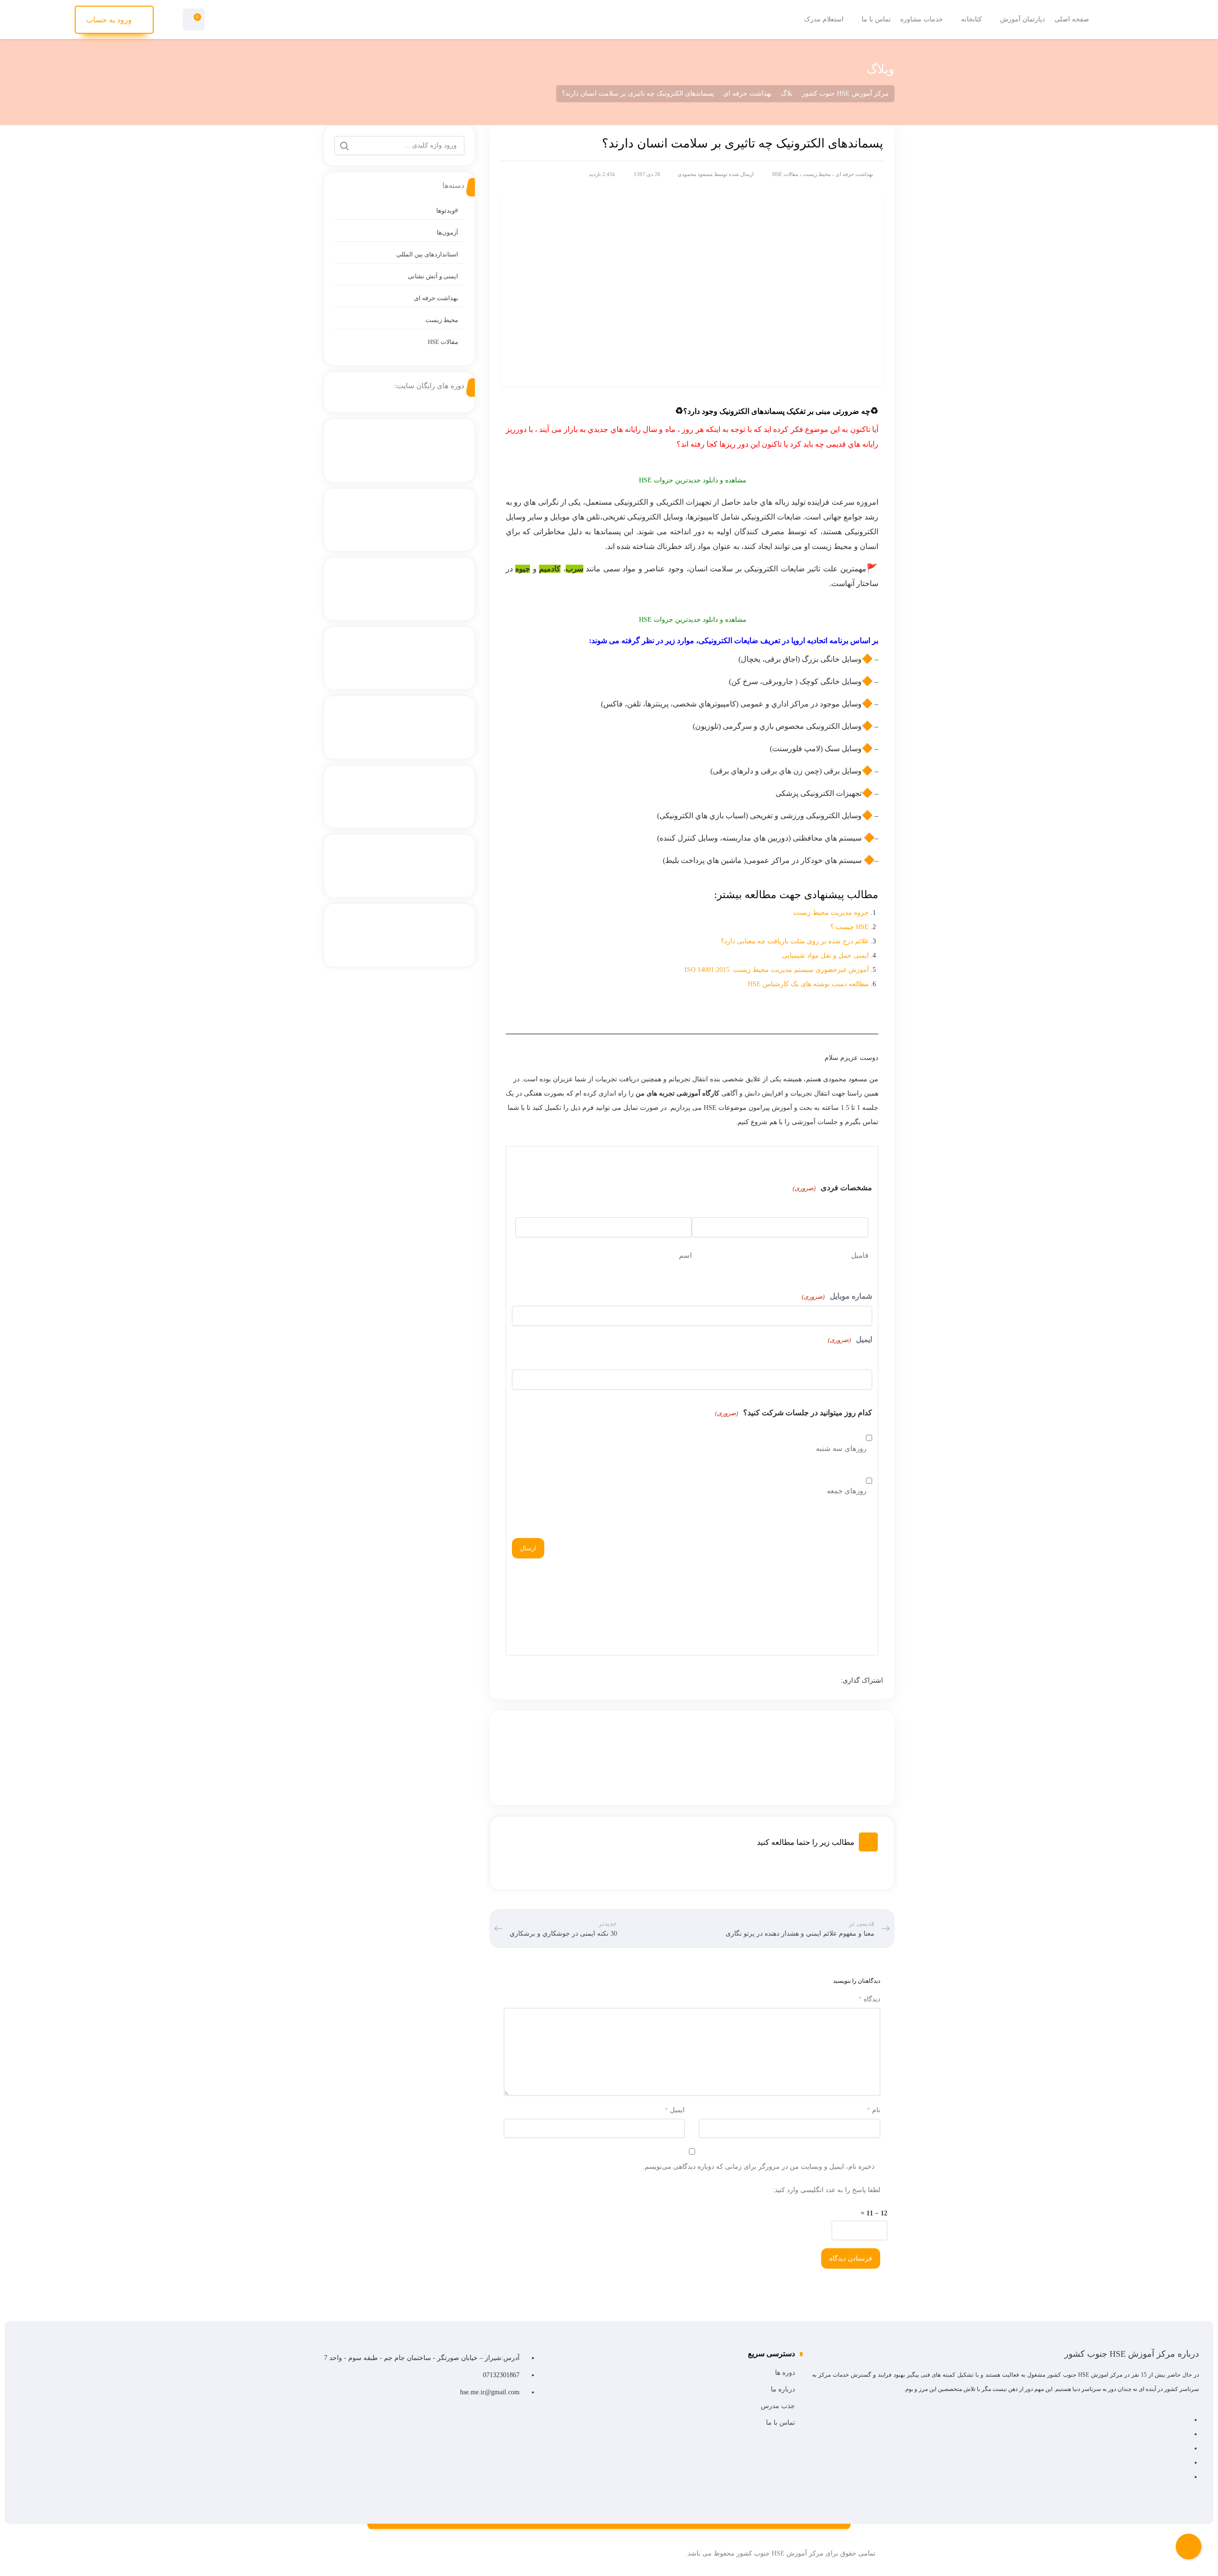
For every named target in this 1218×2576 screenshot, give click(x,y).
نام (874, 2110)
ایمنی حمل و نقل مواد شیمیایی (825, 955)
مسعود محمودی (695, 174)
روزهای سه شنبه (841, 1449)
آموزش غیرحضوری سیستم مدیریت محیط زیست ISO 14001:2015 (777, 970)
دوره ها (785, 2373)
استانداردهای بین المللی (427, 254)
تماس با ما (780, 2423)
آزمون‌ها (447, 232)
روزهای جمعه (847, 1491)
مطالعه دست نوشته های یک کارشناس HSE (808, 984)
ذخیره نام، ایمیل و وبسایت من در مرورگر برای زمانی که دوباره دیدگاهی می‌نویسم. (759, 2167)
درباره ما (783, 2389)
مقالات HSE (785, 174)
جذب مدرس (778, 2406)
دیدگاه (869, 1999)
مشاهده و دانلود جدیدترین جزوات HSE (692, 480)
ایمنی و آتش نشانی (433, 276)
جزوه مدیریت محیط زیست (830, 913)
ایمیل (850, 1339)
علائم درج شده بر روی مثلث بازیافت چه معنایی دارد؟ (794, 941)
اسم (685, 1255)
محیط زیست (817, 174)
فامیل (860, 1255)
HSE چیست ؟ (850, 927)
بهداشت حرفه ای (854, 174)
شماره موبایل (837, 1296)
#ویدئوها (447, 211)
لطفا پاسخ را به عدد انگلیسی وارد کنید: (826, 2190)
